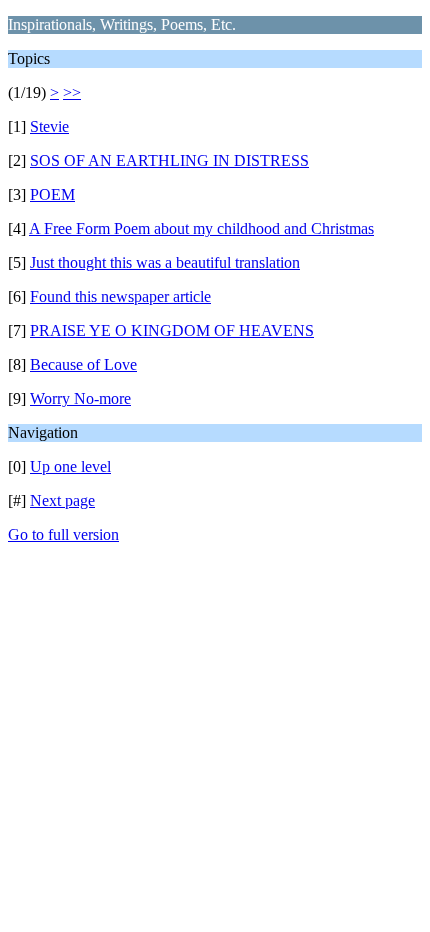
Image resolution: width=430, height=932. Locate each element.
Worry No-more (80, 398)
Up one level (70, 466)
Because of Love (83, 364)
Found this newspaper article (120, 296)
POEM (52, 194)
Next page (62, 500)
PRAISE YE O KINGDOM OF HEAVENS (172, 330)
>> (72, 92)
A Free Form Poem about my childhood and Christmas (201, 228)
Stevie (49, 126)
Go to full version (63, 534)
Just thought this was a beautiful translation (165, 262)
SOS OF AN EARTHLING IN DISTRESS (169, 160)
